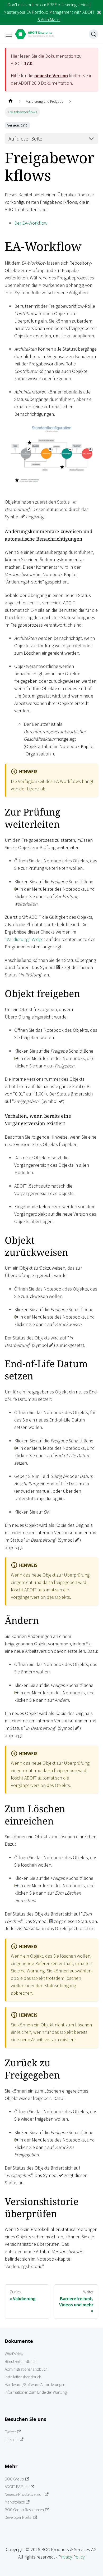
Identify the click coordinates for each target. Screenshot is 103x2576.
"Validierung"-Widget (25, 939)
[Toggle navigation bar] (9, 34)
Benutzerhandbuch (21, 2362)
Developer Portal (18, 2517)
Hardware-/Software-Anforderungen (35, 2385)
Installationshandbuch (23, 2377)
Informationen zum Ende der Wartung (36, 2392)
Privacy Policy (72, 2557)
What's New (14, 2354)
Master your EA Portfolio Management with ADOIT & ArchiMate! (49, 16)
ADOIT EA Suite (17, 2487)
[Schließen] (99, 12)
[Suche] (93, 34)
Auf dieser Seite (25, 139)
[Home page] (10, 101)
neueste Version (51, 76)
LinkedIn (12, 2440)
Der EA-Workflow (31, 223)
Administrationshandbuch (26, 2369)
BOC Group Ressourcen (24, 2510)
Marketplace (15, 2502)
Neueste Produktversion (24, 2494)
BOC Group (14, 2479)
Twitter (10, 2432)
